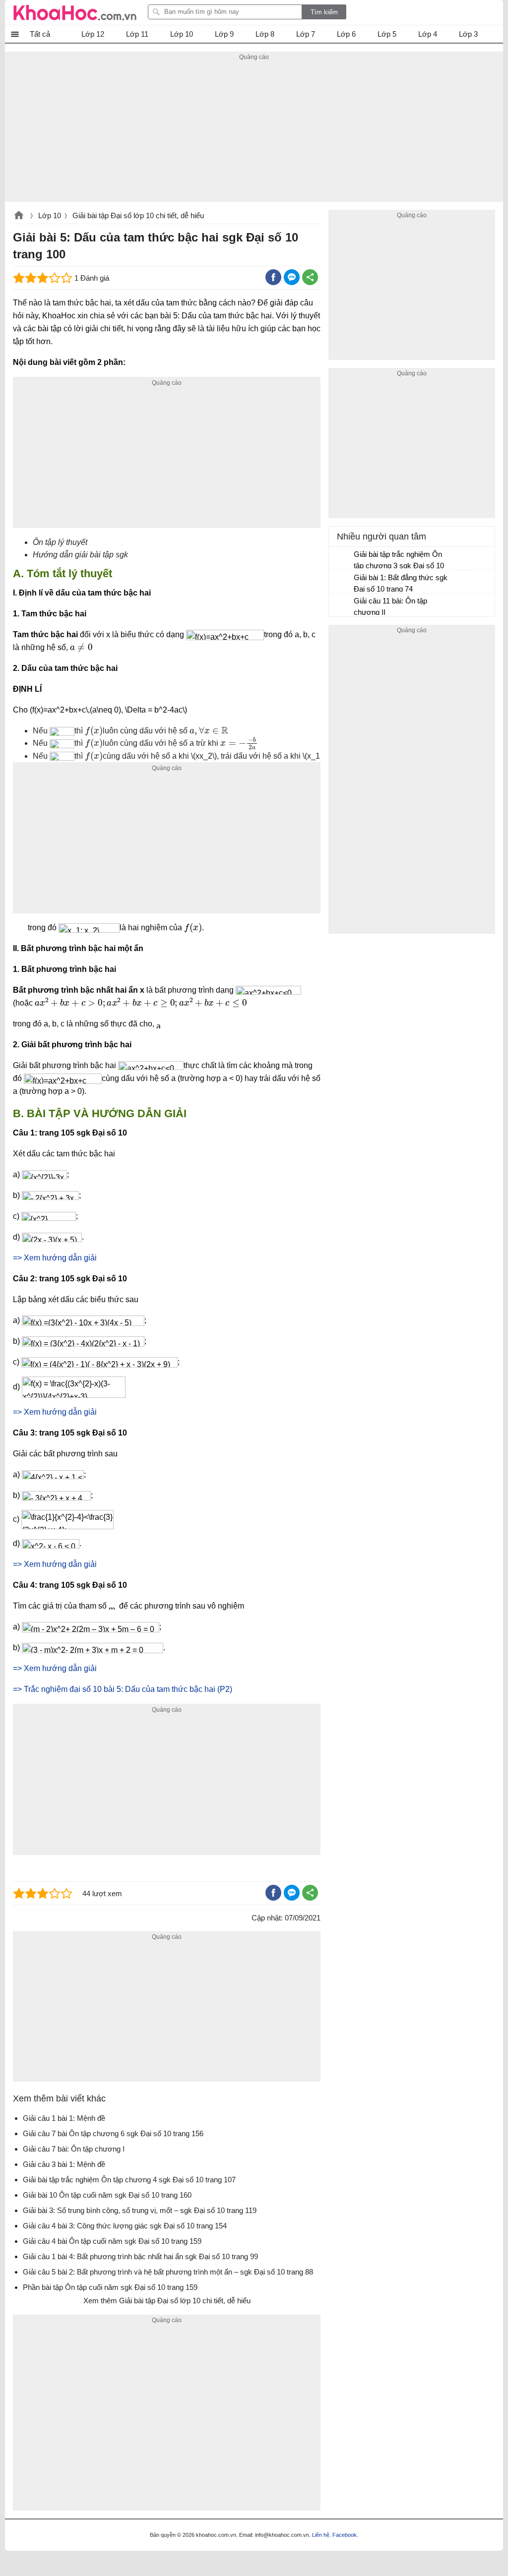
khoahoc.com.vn (19, 216)
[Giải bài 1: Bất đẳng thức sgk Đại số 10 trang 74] (342, 582)
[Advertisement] (254, 132)
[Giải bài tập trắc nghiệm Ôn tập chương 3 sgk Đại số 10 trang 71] (342, 559)
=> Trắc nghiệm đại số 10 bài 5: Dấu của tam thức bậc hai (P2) (123, 1689)
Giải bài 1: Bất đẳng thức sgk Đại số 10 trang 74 (401, 583)
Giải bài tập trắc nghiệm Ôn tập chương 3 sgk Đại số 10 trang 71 (399, 561)
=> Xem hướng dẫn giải (55, 1258)
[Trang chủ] (75, 12)
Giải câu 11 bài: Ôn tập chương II (390, 606)
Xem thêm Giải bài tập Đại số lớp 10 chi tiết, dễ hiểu (167, 2301)
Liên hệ (321, 2535)
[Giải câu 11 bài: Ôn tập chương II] (342, 605)
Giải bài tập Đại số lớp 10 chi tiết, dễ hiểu (138, 215)
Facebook (345, 2535)
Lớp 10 (50, 215)
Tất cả (40, 34)
